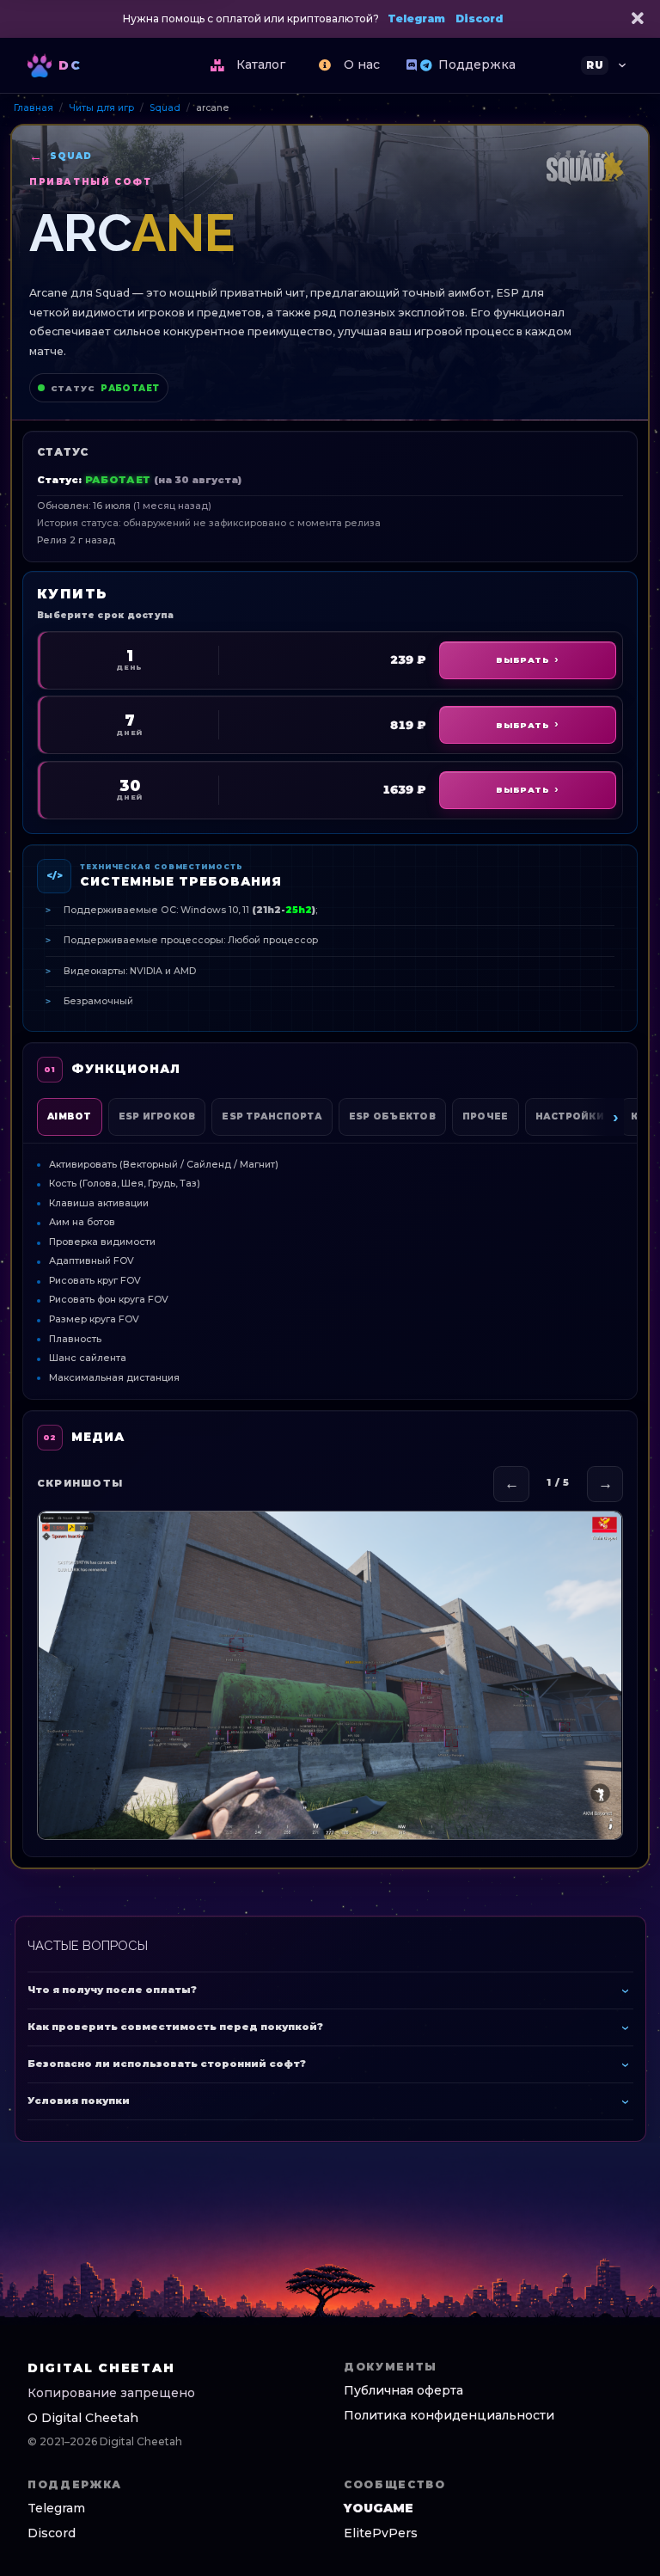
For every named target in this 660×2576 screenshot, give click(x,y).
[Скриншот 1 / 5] (330, 1676)
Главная (34, 108)
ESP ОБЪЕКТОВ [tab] (392, 1116)
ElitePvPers (381, 2533)
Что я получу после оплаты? (112, 1990)
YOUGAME (379, 2508)
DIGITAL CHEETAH (101, 2368)
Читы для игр (101, 108)
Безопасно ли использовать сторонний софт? (167, 2064)
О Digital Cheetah (83, 2418)
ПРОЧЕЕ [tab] (486, 1116)
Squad (165, 108)
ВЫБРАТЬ (522, 660)
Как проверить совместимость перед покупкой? (175, 2027)
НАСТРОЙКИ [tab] (570, 1116)
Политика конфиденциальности (449, 2415)
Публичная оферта (403, 2390)
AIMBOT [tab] (70, 1116)
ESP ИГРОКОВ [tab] (157, 1116)
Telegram (416, 18)
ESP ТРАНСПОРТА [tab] (272, 1116)
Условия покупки (79, 2101)
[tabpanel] (330, 1264)
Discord (479, 18)
